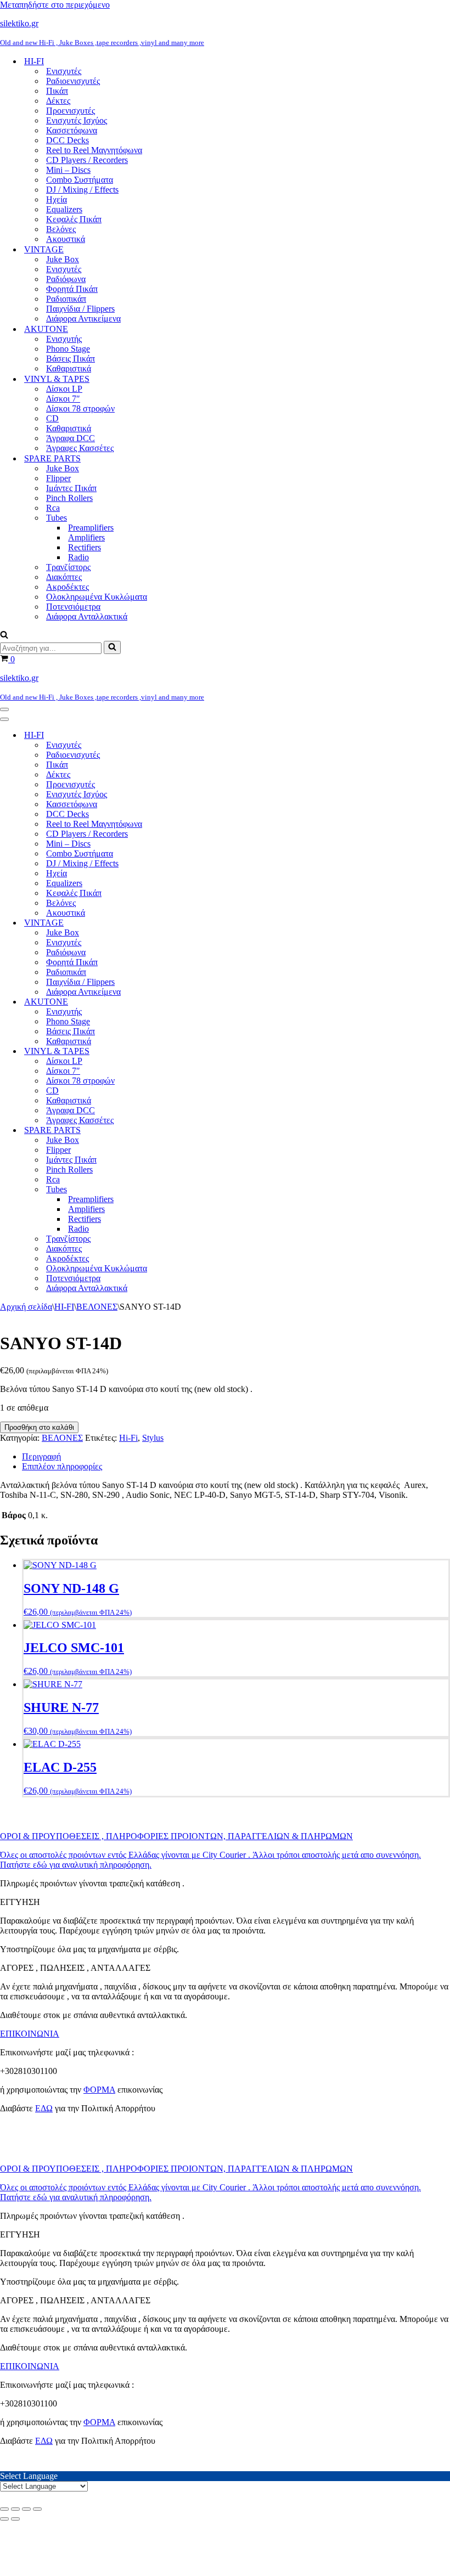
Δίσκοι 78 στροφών (80, 408)
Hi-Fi (128, 1438)
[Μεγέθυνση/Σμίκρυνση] (4, 2509)
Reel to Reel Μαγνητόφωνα (94, 150)
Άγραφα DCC (71, 438)
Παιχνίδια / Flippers (80, 309)
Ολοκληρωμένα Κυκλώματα (97, 597)
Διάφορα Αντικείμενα (83, 319)
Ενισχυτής (64, 339)
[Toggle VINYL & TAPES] (192, 1052)
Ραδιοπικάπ (66, 299)
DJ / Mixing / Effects (82, 190)
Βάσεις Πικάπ (71, 359)
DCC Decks (67, 140)
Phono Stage (68, 349)
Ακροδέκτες (67, 587)
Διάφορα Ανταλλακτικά (87, 616)
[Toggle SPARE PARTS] (192, 1131)
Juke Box (63, 259)
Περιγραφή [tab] (41, 1456)
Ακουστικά (66, 239)
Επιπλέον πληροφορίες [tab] (62, 1466)
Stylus (153, 1438)
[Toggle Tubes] (192, 1190)
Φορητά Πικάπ (72, 289)
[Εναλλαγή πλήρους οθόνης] (15, 2509)
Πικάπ (57, 91)
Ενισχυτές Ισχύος (77, 120)
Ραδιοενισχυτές (73, 81)
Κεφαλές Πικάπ (74, 219)
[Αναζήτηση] (4, 636)
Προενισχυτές (71, 111)
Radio (78, 557)
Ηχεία (57, 199)
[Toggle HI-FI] (192, 735)
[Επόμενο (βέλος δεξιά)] (15, 2519)
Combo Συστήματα (80, 180)
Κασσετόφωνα (72, 130)
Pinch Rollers (69, 498)
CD (52, 418)
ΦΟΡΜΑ (99, 2090)
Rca (53, 508)
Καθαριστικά (69, 368)
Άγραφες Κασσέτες (80, 448)
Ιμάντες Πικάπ (71, 488)
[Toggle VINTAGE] (192, 923)
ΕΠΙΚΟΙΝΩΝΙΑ (30, 2034)
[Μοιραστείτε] (26, 2509)
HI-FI (64, 1307)
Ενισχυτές (64, 71)
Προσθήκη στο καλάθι (39, 1427)
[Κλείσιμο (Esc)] (37, 2509)
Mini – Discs (68, 170)
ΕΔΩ (44, 2108)
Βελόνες (61, 229)
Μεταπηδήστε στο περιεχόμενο (55, 5)
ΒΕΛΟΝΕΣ (97, 1307)
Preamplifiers (91, 528)
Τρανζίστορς (68, 567)
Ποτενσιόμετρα (73, 607)
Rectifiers (85, 547)
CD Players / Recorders (87, 160)
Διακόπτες (64, 577)
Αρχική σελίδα (26, 1307)
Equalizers (64, 209)
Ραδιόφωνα (66, 279)
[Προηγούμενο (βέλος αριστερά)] (4, 2519)
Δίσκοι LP (64, 389)
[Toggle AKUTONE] (192, 1002)
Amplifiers (86, 537)
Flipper (58, 478)
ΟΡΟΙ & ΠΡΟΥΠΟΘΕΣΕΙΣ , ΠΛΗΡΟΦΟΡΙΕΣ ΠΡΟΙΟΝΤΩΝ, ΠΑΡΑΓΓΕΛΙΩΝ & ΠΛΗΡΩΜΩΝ (176, 1836)
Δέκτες (58, 101)
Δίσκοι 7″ (63, 399)
